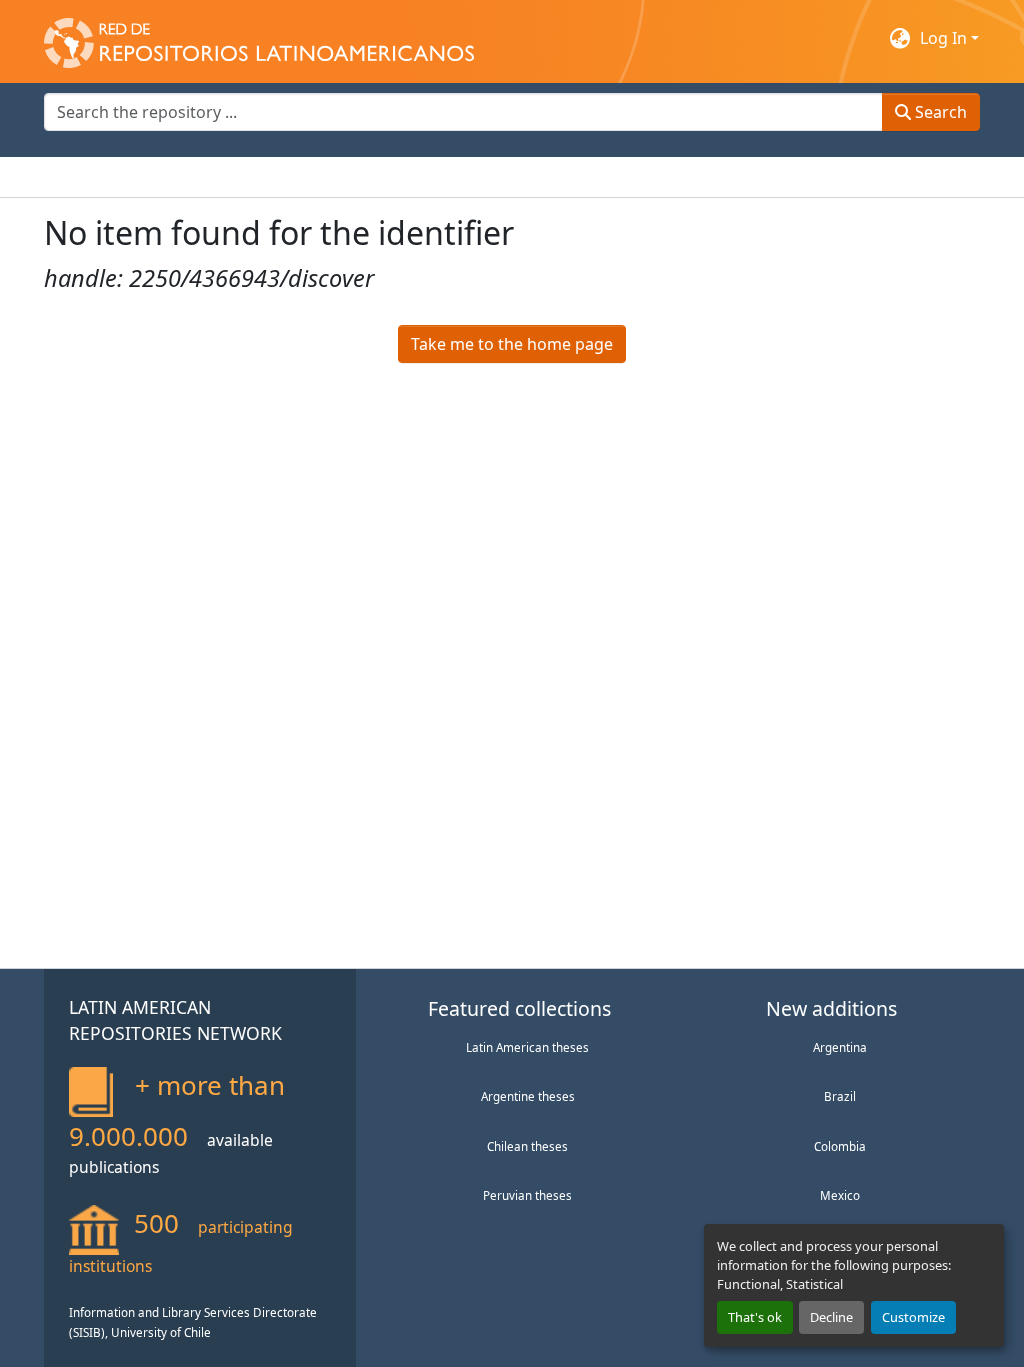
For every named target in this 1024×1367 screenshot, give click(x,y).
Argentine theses (528, 1096)
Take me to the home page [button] (512, 344)
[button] (259, 38)
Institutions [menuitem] (289, 177)
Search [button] (939, 112)
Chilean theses (527, 1146)
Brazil (840, 1096)
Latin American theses (527, 1047)
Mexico (840, 1195)
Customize (913, 1317)
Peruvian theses (527, 1195)
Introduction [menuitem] (92, 177)
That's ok (755, 1317)
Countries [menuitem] (193, 177)
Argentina (840, 1047)
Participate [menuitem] (390, 177)
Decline (831, 1317)
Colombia (840, 1146)
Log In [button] (945, 38)
